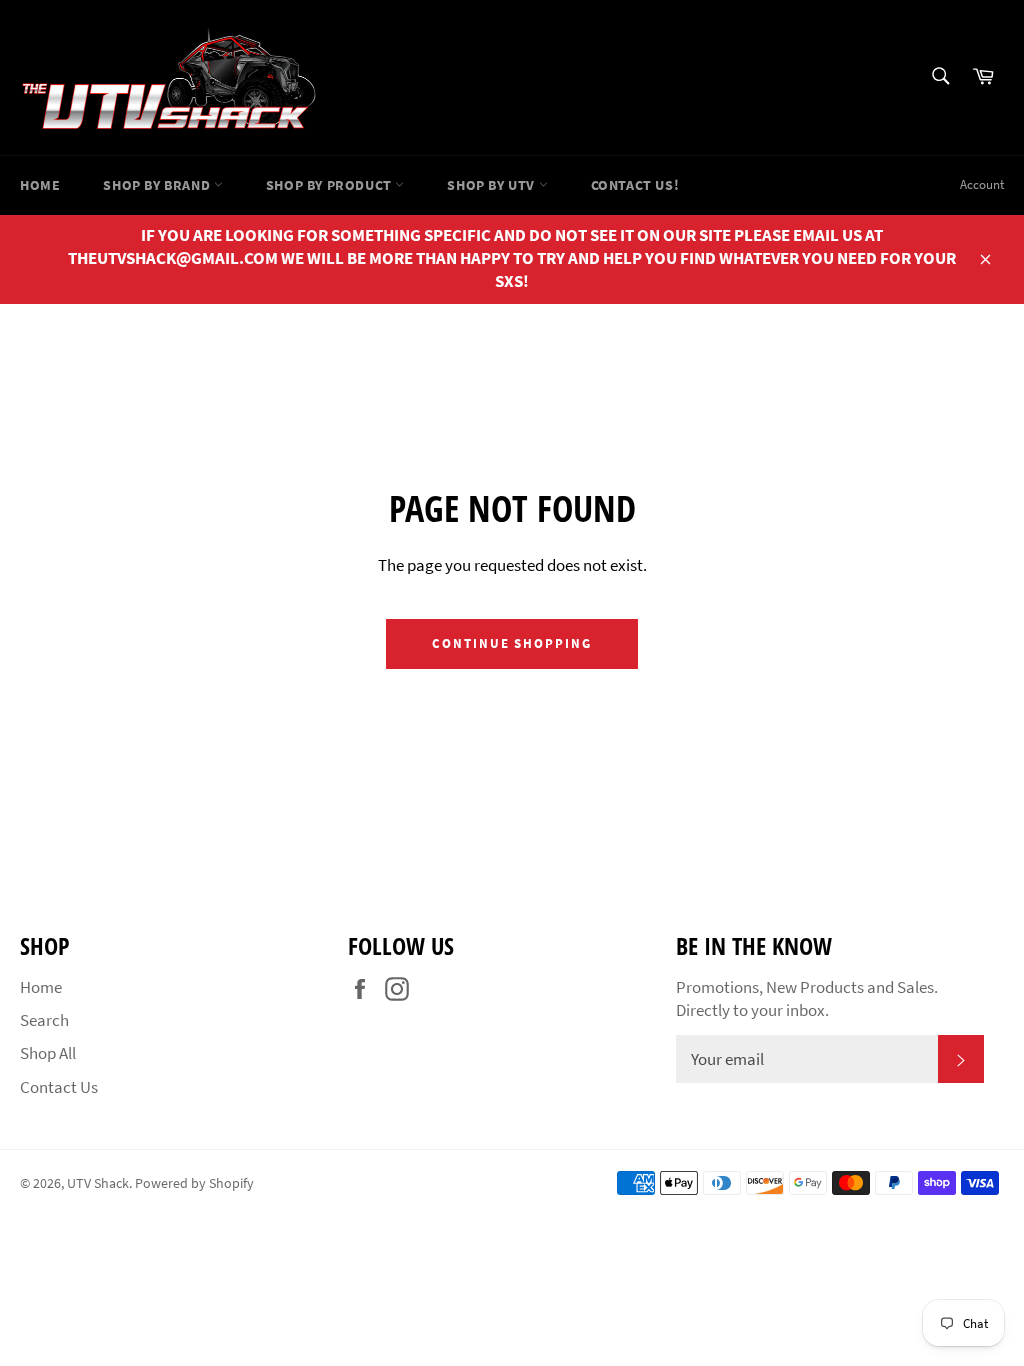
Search (44, 1020)
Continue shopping (512, 643)
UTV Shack (98, 1183)
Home (40, 185)
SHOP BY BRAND (158, 185)
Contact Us (59, 1087)
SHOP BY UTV (492, 185)
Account (982, 184)
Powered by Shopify (194, 1183)
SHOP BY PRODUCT (331, 185)
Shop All (48, 1053)
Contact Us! (635, 185)
